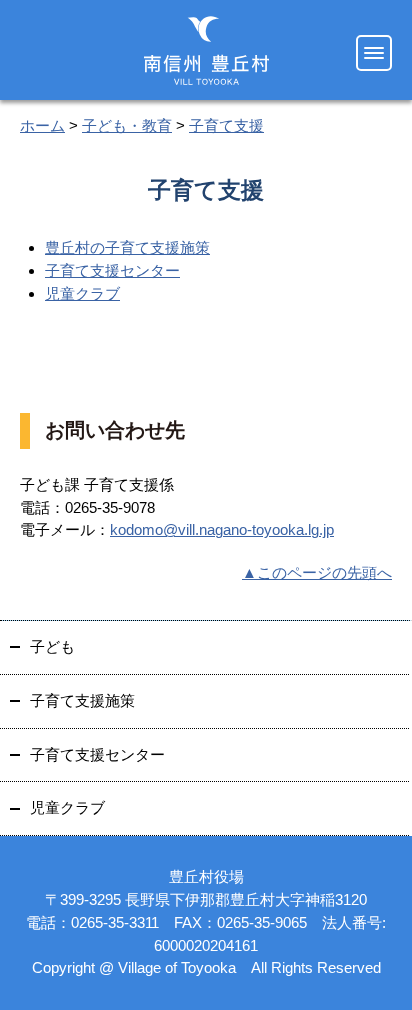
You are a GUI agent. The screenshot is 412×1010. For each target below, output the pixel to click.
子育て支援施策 (82, 700)
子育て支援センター (112, 270)
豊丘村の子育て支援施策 (127, 247)
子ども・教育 (127, 125)
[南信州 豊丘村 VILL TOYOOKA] (206, 50)
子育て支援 (226, 125)
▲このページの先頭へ (317, 572)
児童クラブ (82, 293)
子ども (52, 646)
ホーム (42, 125)
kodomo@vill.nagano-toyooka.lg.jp (222, 529)
